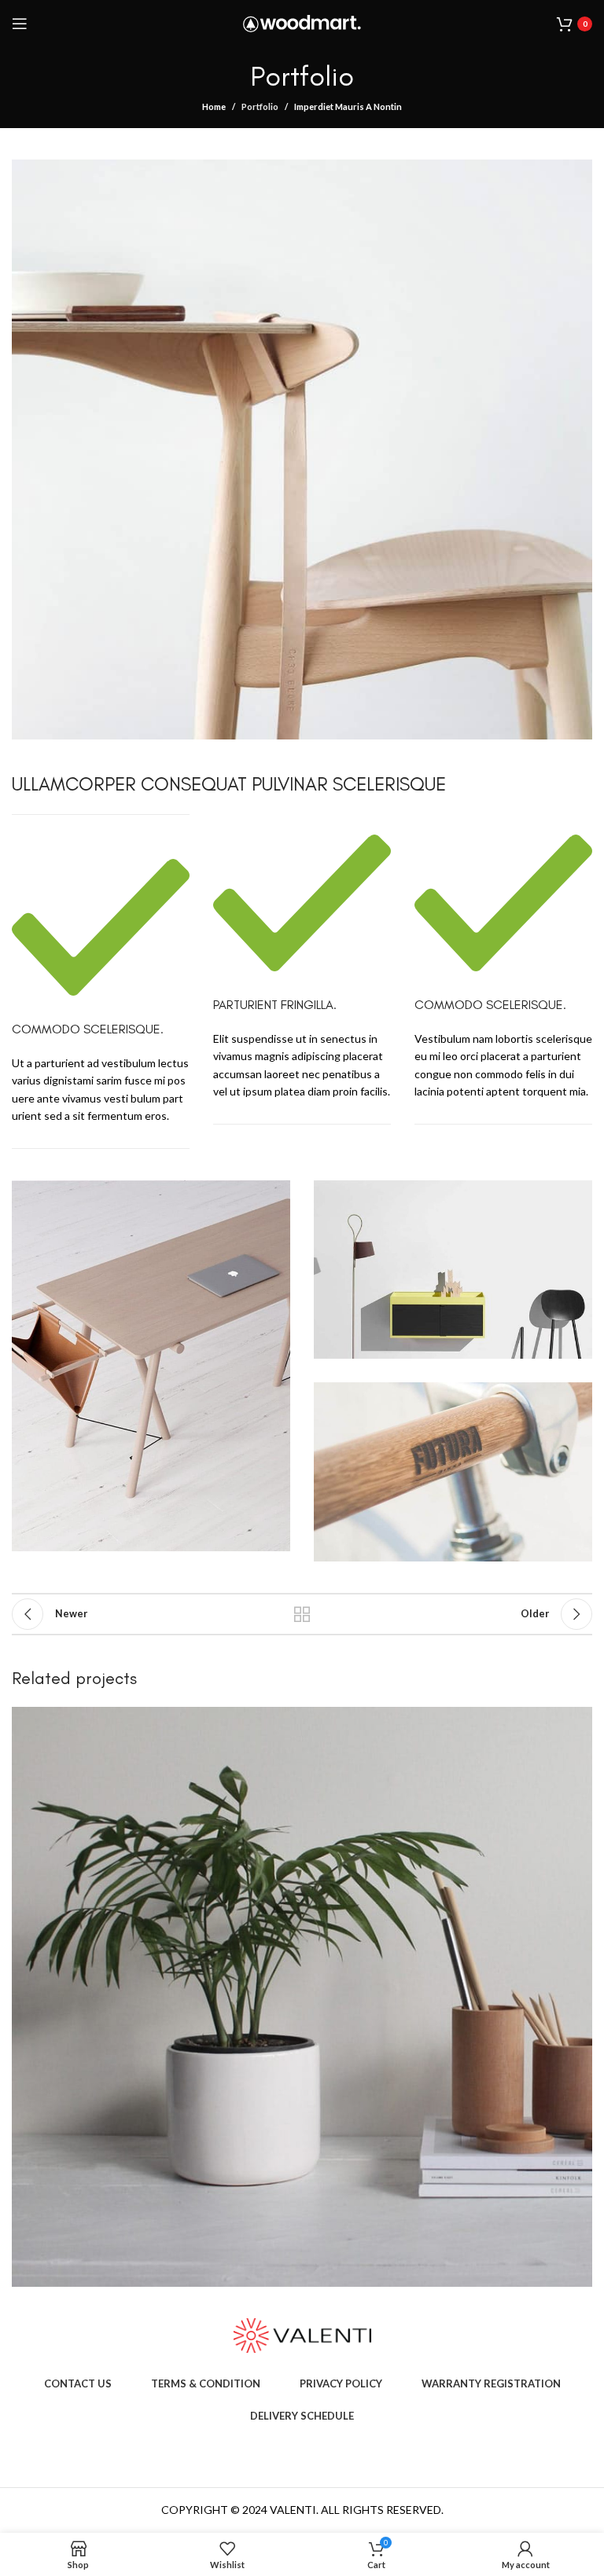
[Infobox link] (101, 982)
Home (214, 106)
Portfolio (260, 106)
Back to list (302, 1614)
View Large (578, 1721)
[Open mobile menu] (20, 24)
